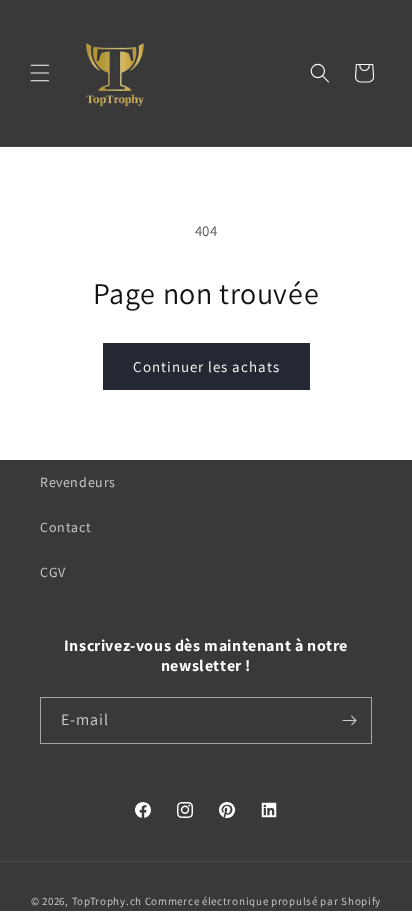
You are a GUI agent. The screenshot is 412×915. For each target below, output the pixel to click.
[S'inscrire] (349, 720)
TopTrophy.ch (107, 901)
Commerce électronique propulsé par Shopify (263, 901)
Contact (65, 527)
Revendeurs (78, 482)
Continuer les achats (206, 366)
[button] (40, 73)
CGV (53, 572)
